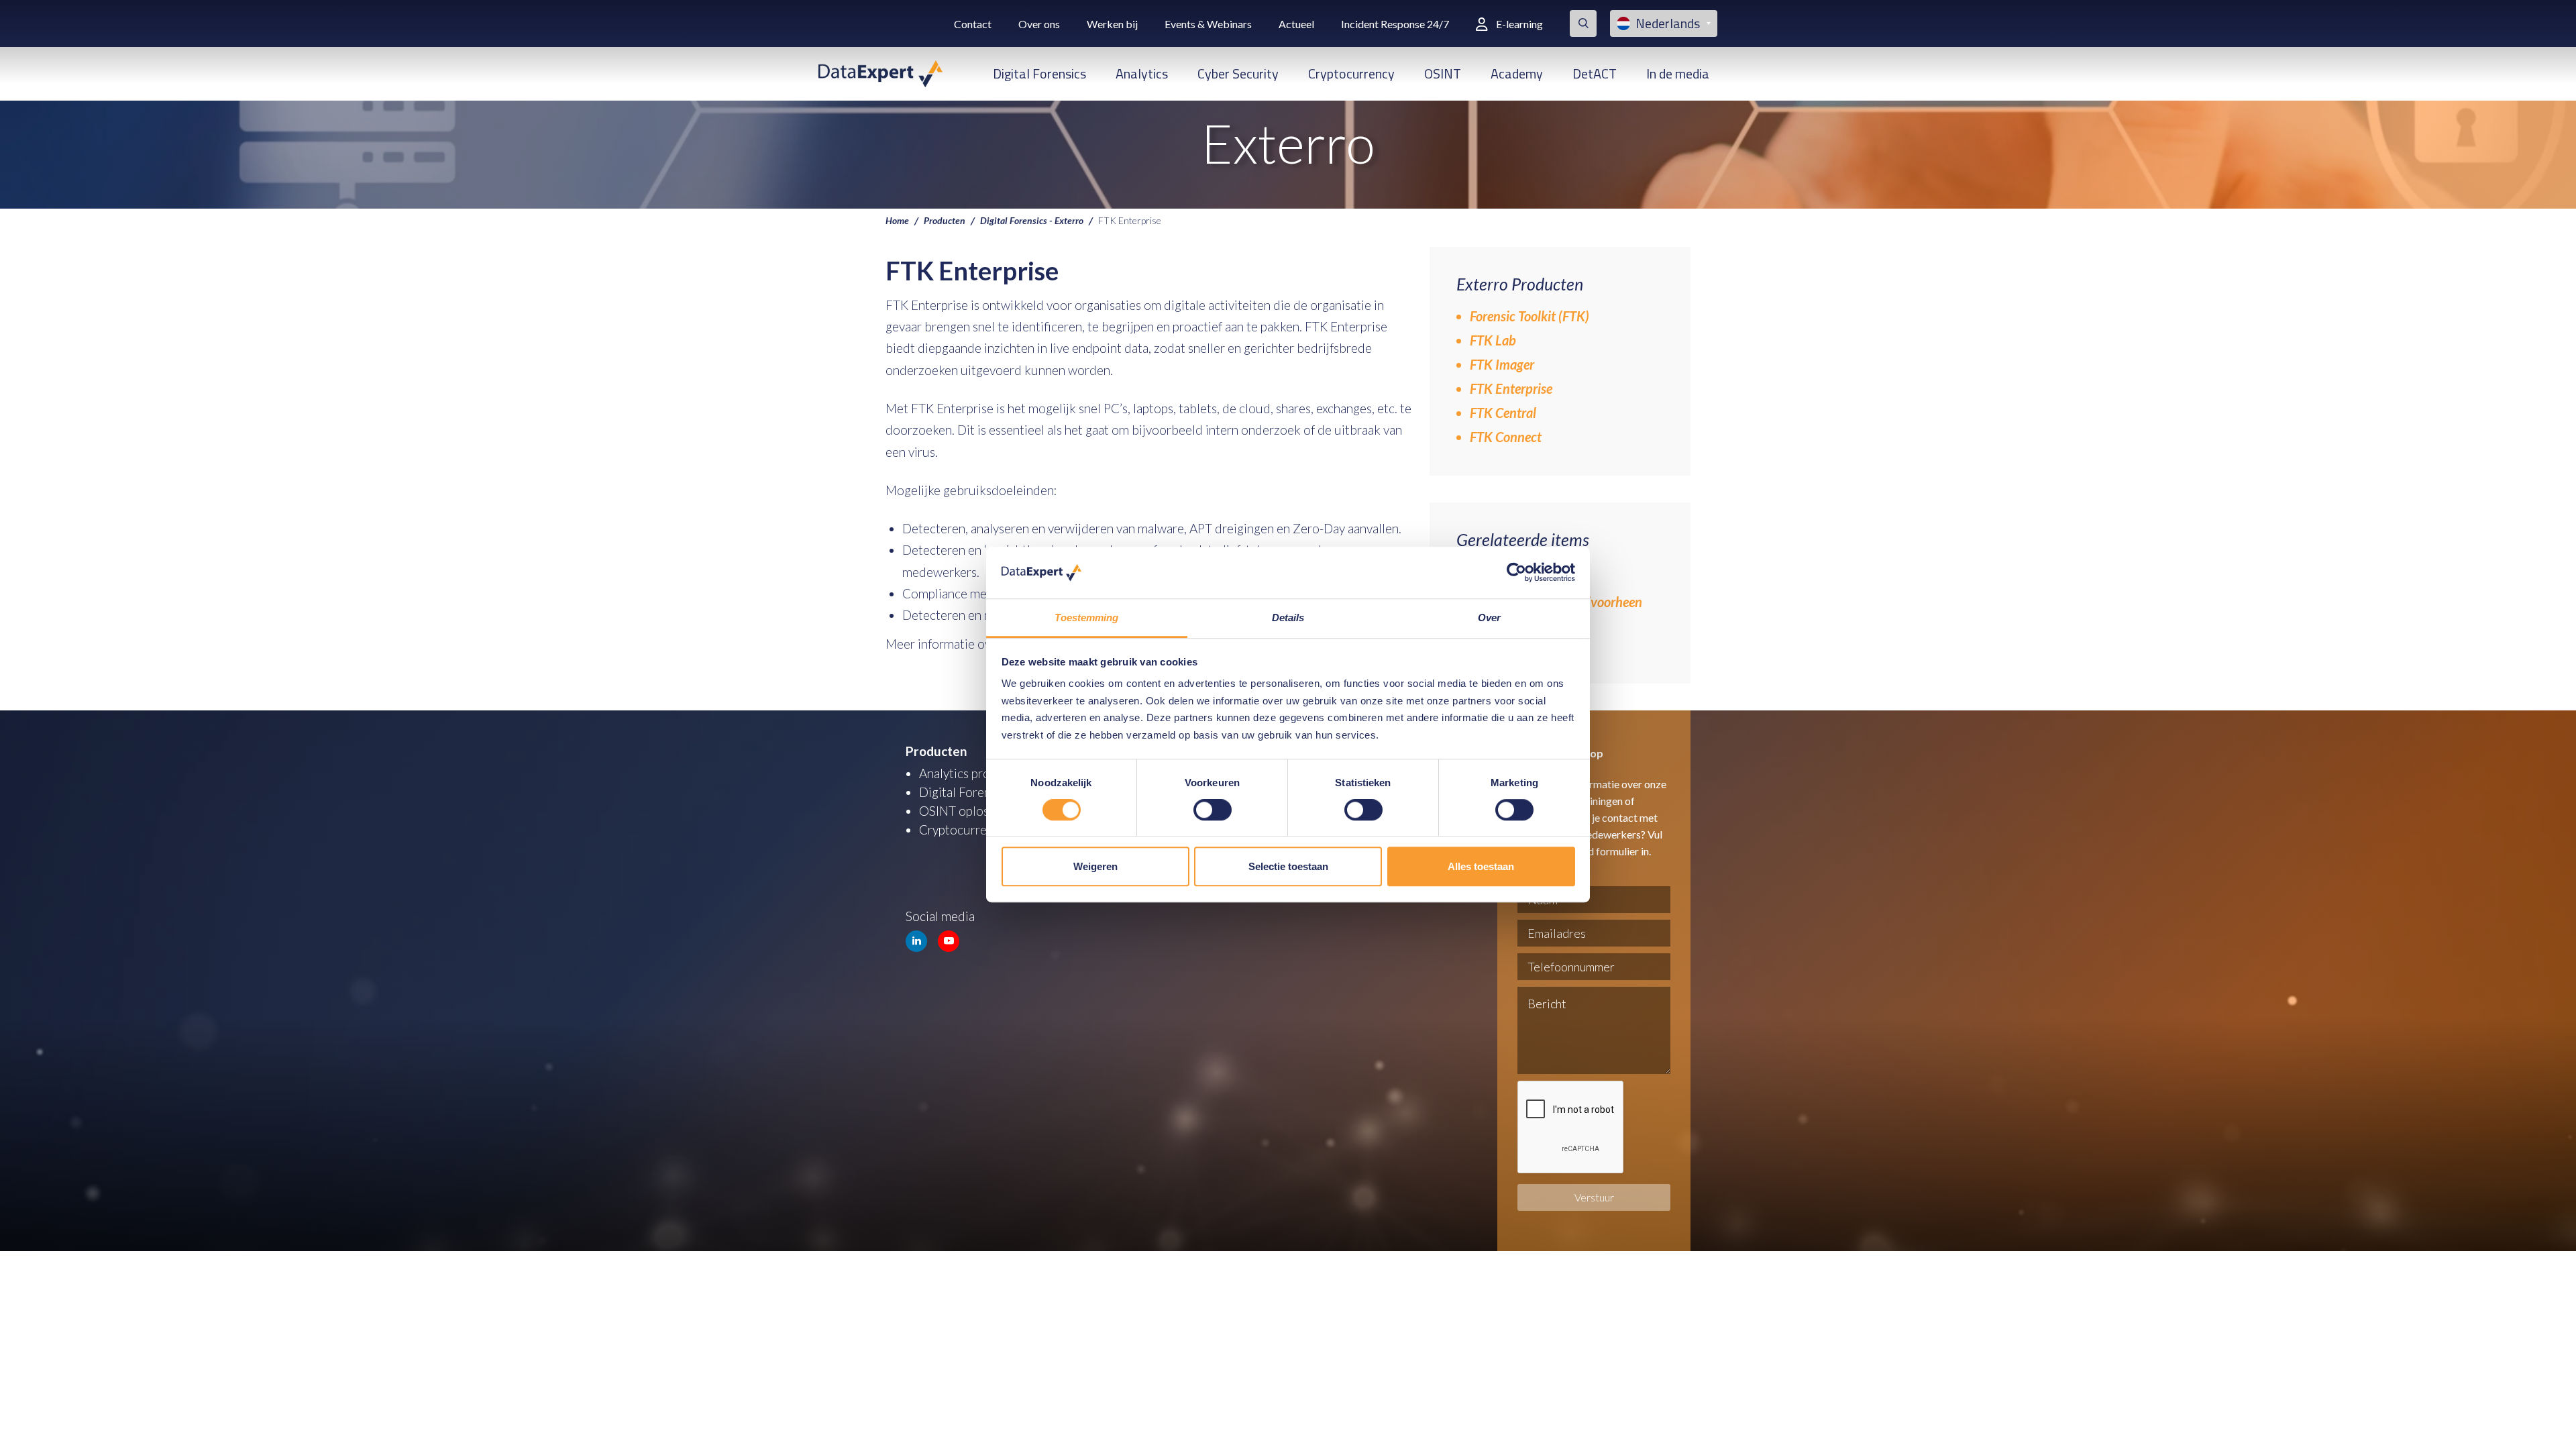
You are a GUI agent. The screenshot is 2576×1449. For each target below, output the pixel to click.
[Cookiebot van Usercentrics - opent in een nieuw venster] (1516, 573)
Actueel (1296, 24)
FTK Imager (1502, 364)
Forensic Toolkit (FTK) (1529, 316)
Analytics (1142, 73)
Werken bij (1112, 24)
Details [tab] (1288, 618)
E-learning (1519, 24)
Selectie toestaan (1288, 866)
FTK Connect (1506, 437)
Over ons (1039, 24)
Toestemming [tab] (1086, 618)
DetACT (1595, 73)
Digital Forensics (1039, 73)
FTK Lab (1493, 340)
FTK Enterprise (1511, 388)
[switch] (1213, 810)
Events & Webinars (1208, 24)
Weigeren (1095, 866)
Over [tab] (1489, 618)
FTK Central (1503, 413)
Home (897, 220)
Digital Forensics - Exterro (1032, 220)
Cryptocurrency (1351, 73)
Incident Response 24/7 (1395, 24)
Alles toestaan (1481, 866)
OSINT (1443, 73)
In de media (1678, 73)
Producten (945, 220)
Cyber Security (1238, 73)
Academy (1517, 73)
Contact (973, 24)
